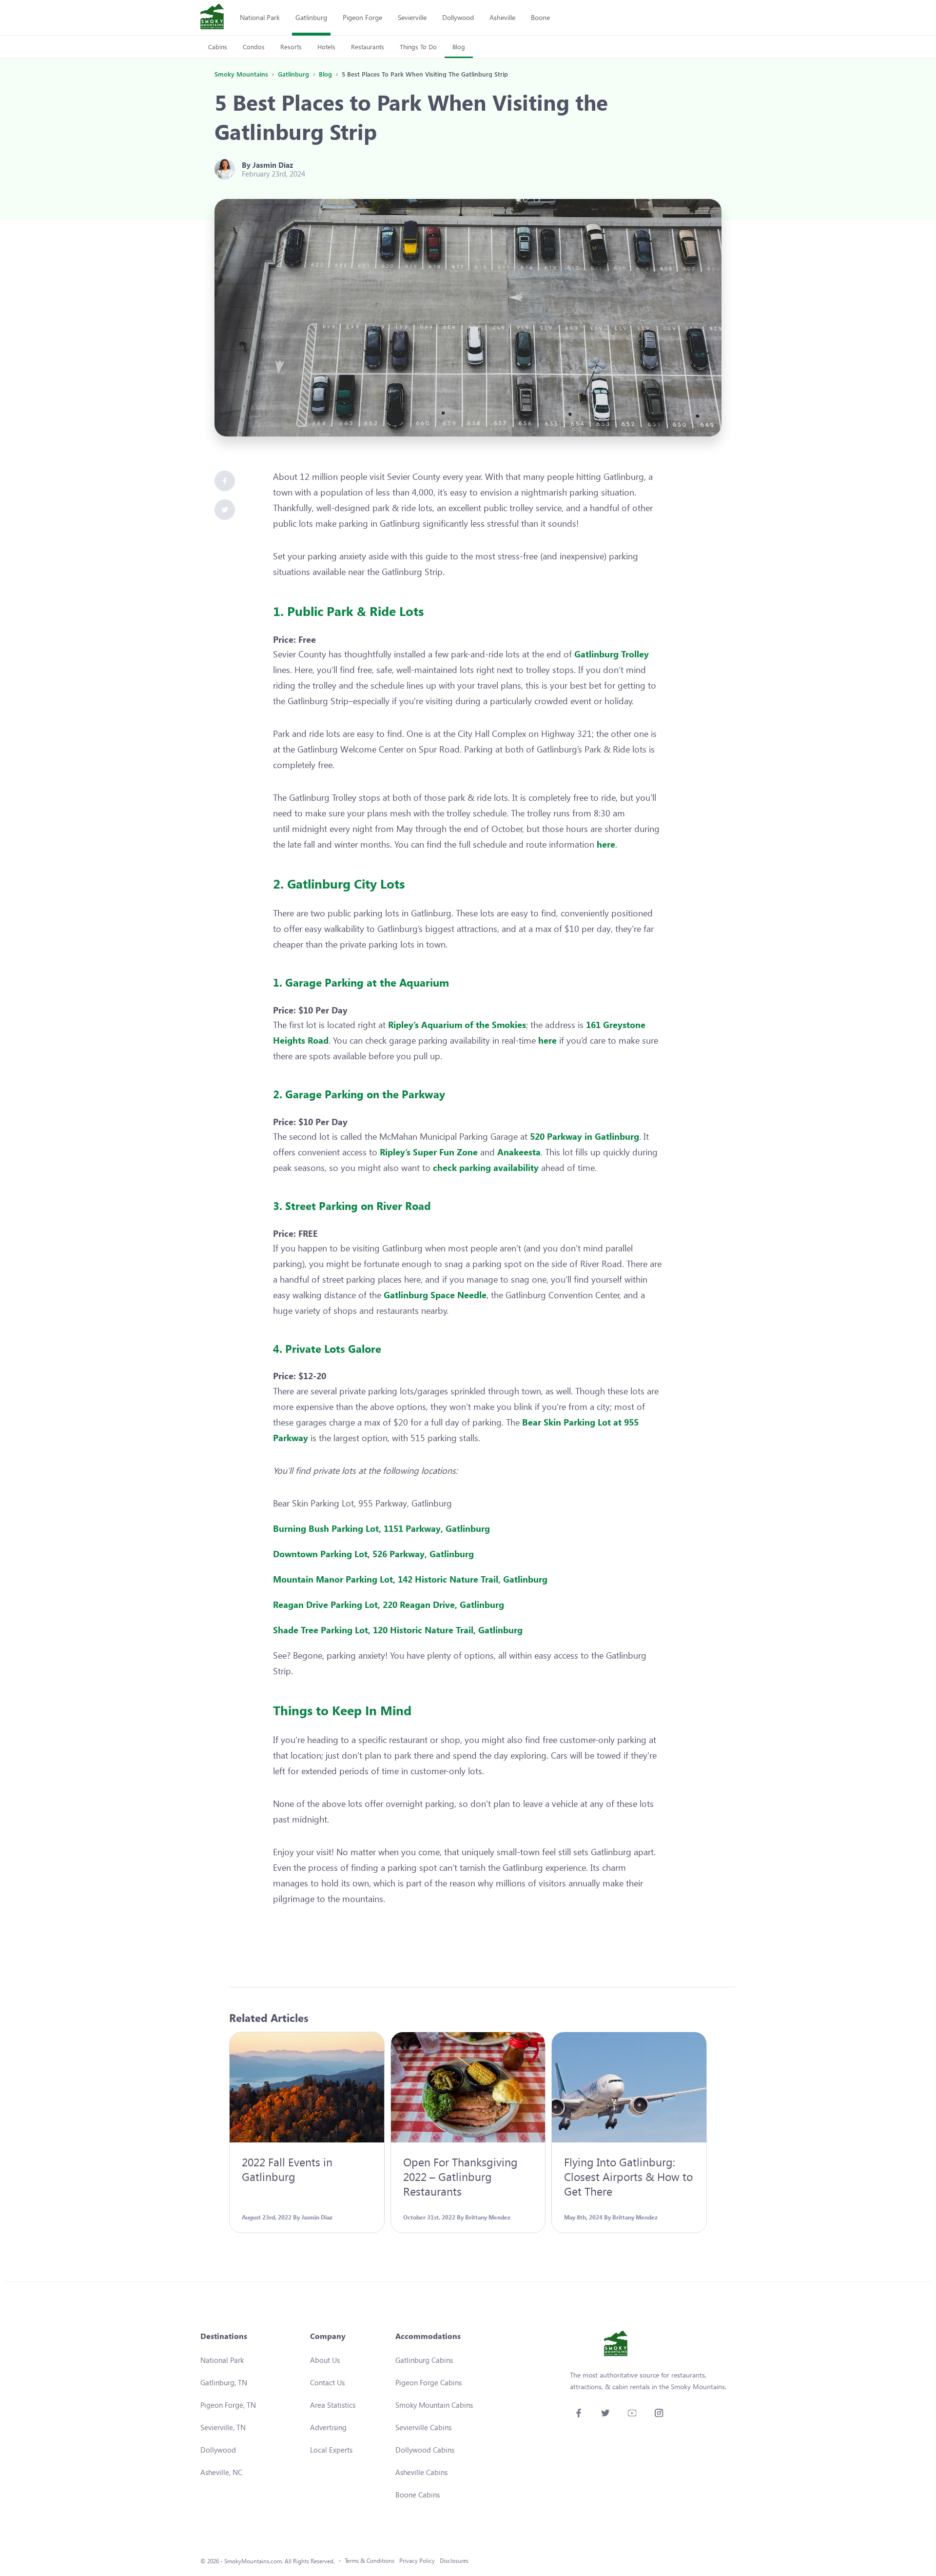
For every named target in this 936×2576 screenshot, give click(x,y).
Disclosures (454, 2561)
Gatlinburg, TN (224, 2382)
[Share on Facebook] (225, 481)
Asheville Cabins (421, 2472)
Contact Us (327, 2382)
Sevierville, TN (223, 2427)
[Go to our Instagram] (659, 2413)
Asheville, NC (221, 2472)
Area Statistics (333, 2405)
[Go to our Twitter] (605, 2413)
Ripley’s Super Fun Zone (429, 1152)
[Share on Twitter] (225, 510)
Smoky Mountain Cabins (434, 2405)
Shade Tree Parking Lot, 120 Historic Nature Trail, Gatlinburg (399, 1630)
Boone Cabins (418, 2495)
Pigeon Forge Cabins (429, 2382)
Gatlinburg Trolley (612, 654)
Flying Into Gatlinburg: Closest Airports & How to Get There (628, 2176)
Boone (540, 17)
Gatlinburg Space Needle (435, 1295)
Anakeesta (519, 1152)
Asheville (502, 17)
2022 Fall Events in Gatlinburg (287, 2169)
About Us (325, 2360)
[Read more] (307, 2087)
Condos (254, 47)
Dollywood (458, 17)
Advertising (328, 2427)
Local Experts (331, 2450)
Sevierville (412, 17)
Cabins (218, 47)
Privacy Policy (417, 2561)
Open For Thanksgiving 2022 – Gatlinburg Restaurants (460, 2176)
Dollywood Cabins (425, 2450)
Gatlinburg (311, 17)
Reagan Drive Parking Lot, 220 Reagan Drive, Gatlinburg (389, 1605)
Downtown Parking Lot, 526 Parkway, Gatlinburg (373, 1554)
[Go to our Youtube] (632, 2413)
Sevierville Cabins (423, 2427)
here (606, 844)
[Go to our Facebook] (578, 2413)
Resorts (291, 47)
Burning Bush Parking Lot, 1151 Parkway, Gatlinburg (381, 1528)
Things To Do (418, 47)
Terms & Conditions (370, 2561)
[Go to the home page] (212, 18)
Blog (459, 47)
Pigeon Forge (362, 17)
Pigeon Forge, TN (228, 2405)
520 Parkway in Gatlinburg (585, 1136)
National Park (260, 17)
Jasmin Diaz (273, 165)
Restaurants (368, 47)
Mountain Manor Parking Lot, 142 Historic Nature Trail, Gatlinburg (410, 1579)
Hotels (326, 47)
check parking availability (486, 1168)
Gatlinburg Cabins (424, 2360)
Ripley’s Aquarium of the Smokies (457, 1025)
